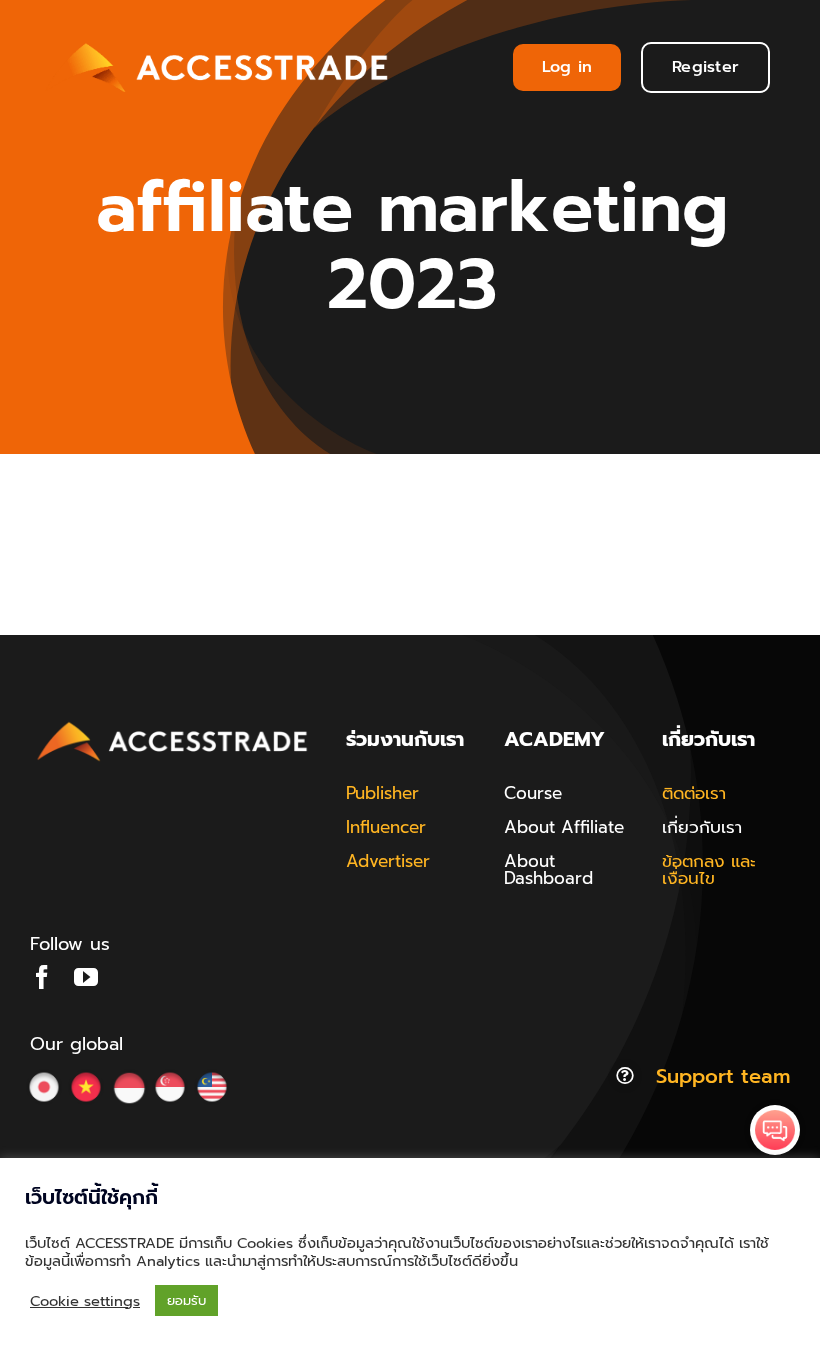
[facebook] (42, 977)
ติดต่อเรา (694, 793)
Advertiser (388, 861)
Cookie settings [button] (85, 1301)
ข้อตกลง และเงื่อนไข (709, 869)
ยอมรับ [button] (186, 1300)
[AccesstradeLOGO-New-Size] (173, 723)
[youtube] (86, 977)
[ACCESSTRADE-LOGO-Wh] (220, 39)
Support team (723, 1076)
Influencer (386, 827)
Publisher (382, 793)
